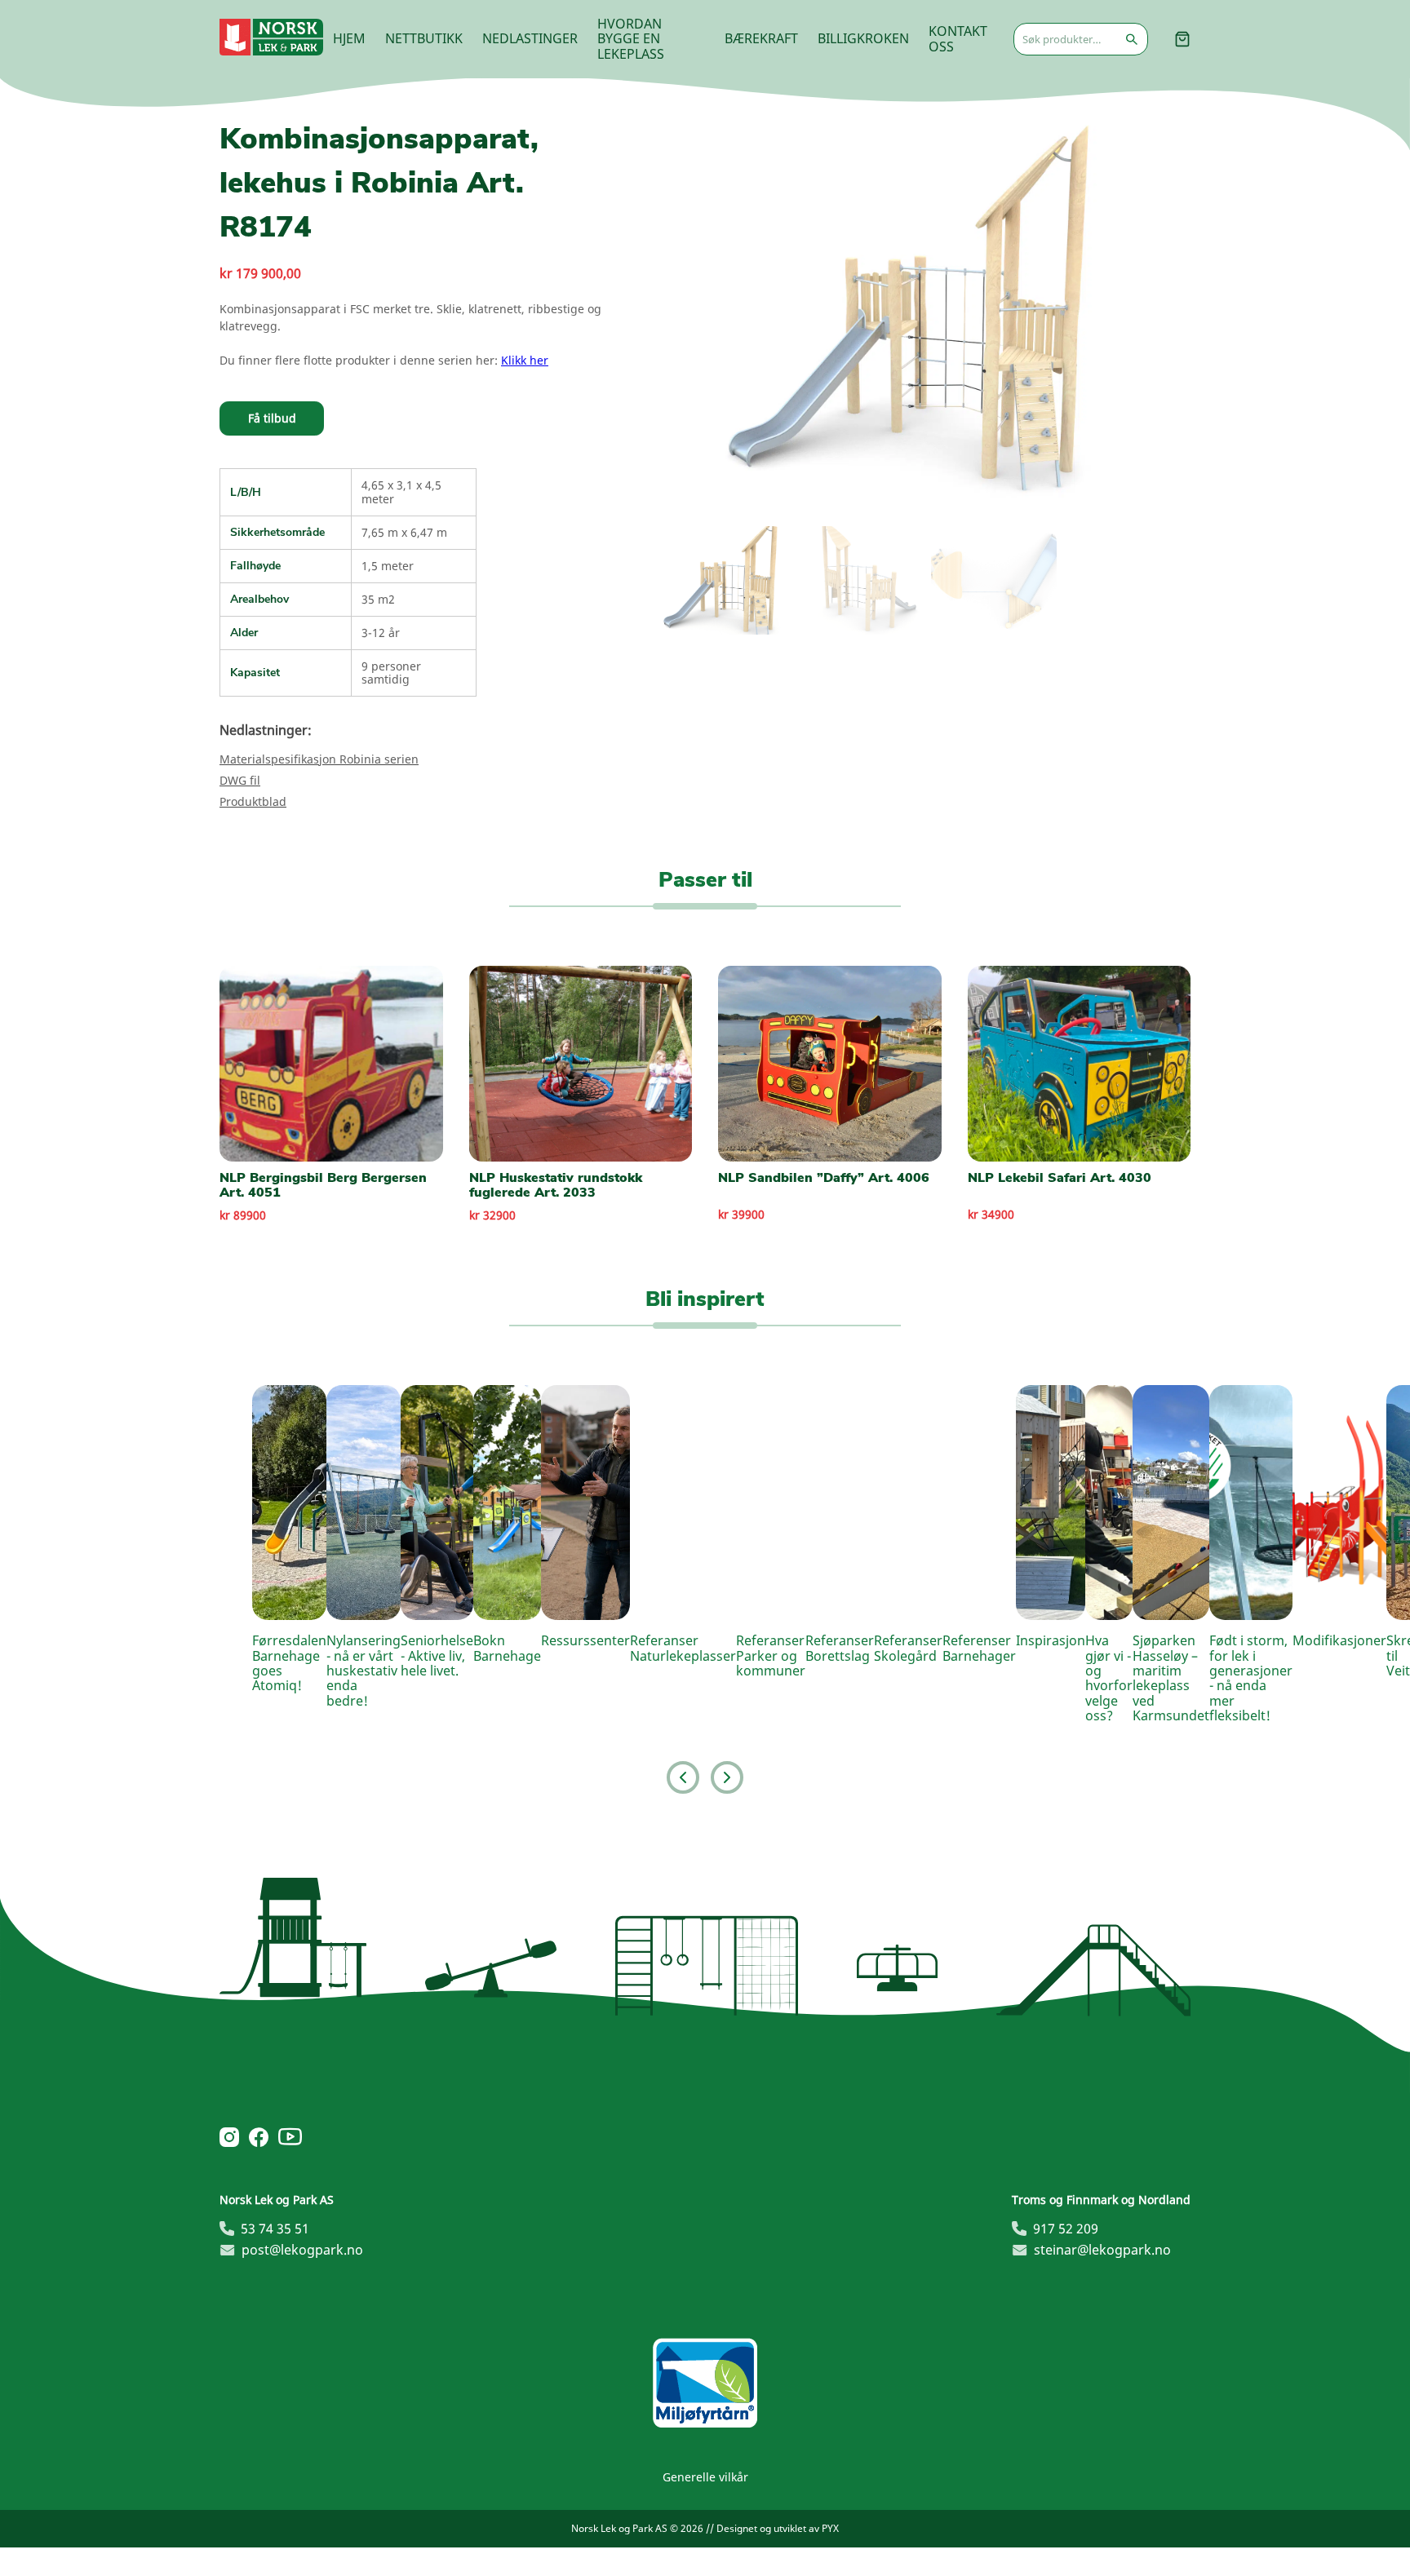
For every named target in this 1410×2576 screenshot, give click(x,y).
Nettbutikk (424, 38)
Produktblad (253, 801)
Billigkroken (863, 38)
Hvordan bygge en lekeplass (631, 39)
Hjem (349, 38)
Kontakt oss (958, 38)
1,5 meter (388, 566)
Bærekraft (761, 38)
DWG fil (240, 780)
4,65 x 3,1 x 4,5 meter (401, 491)
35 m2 (378, 599)
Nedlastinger (530, 38)
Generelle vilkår (705, 2477)
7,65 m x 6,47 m (404, 532)
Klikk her (525, 360)
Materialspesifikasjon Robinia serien (319, 759)
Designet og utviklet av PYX (778, 2528)
